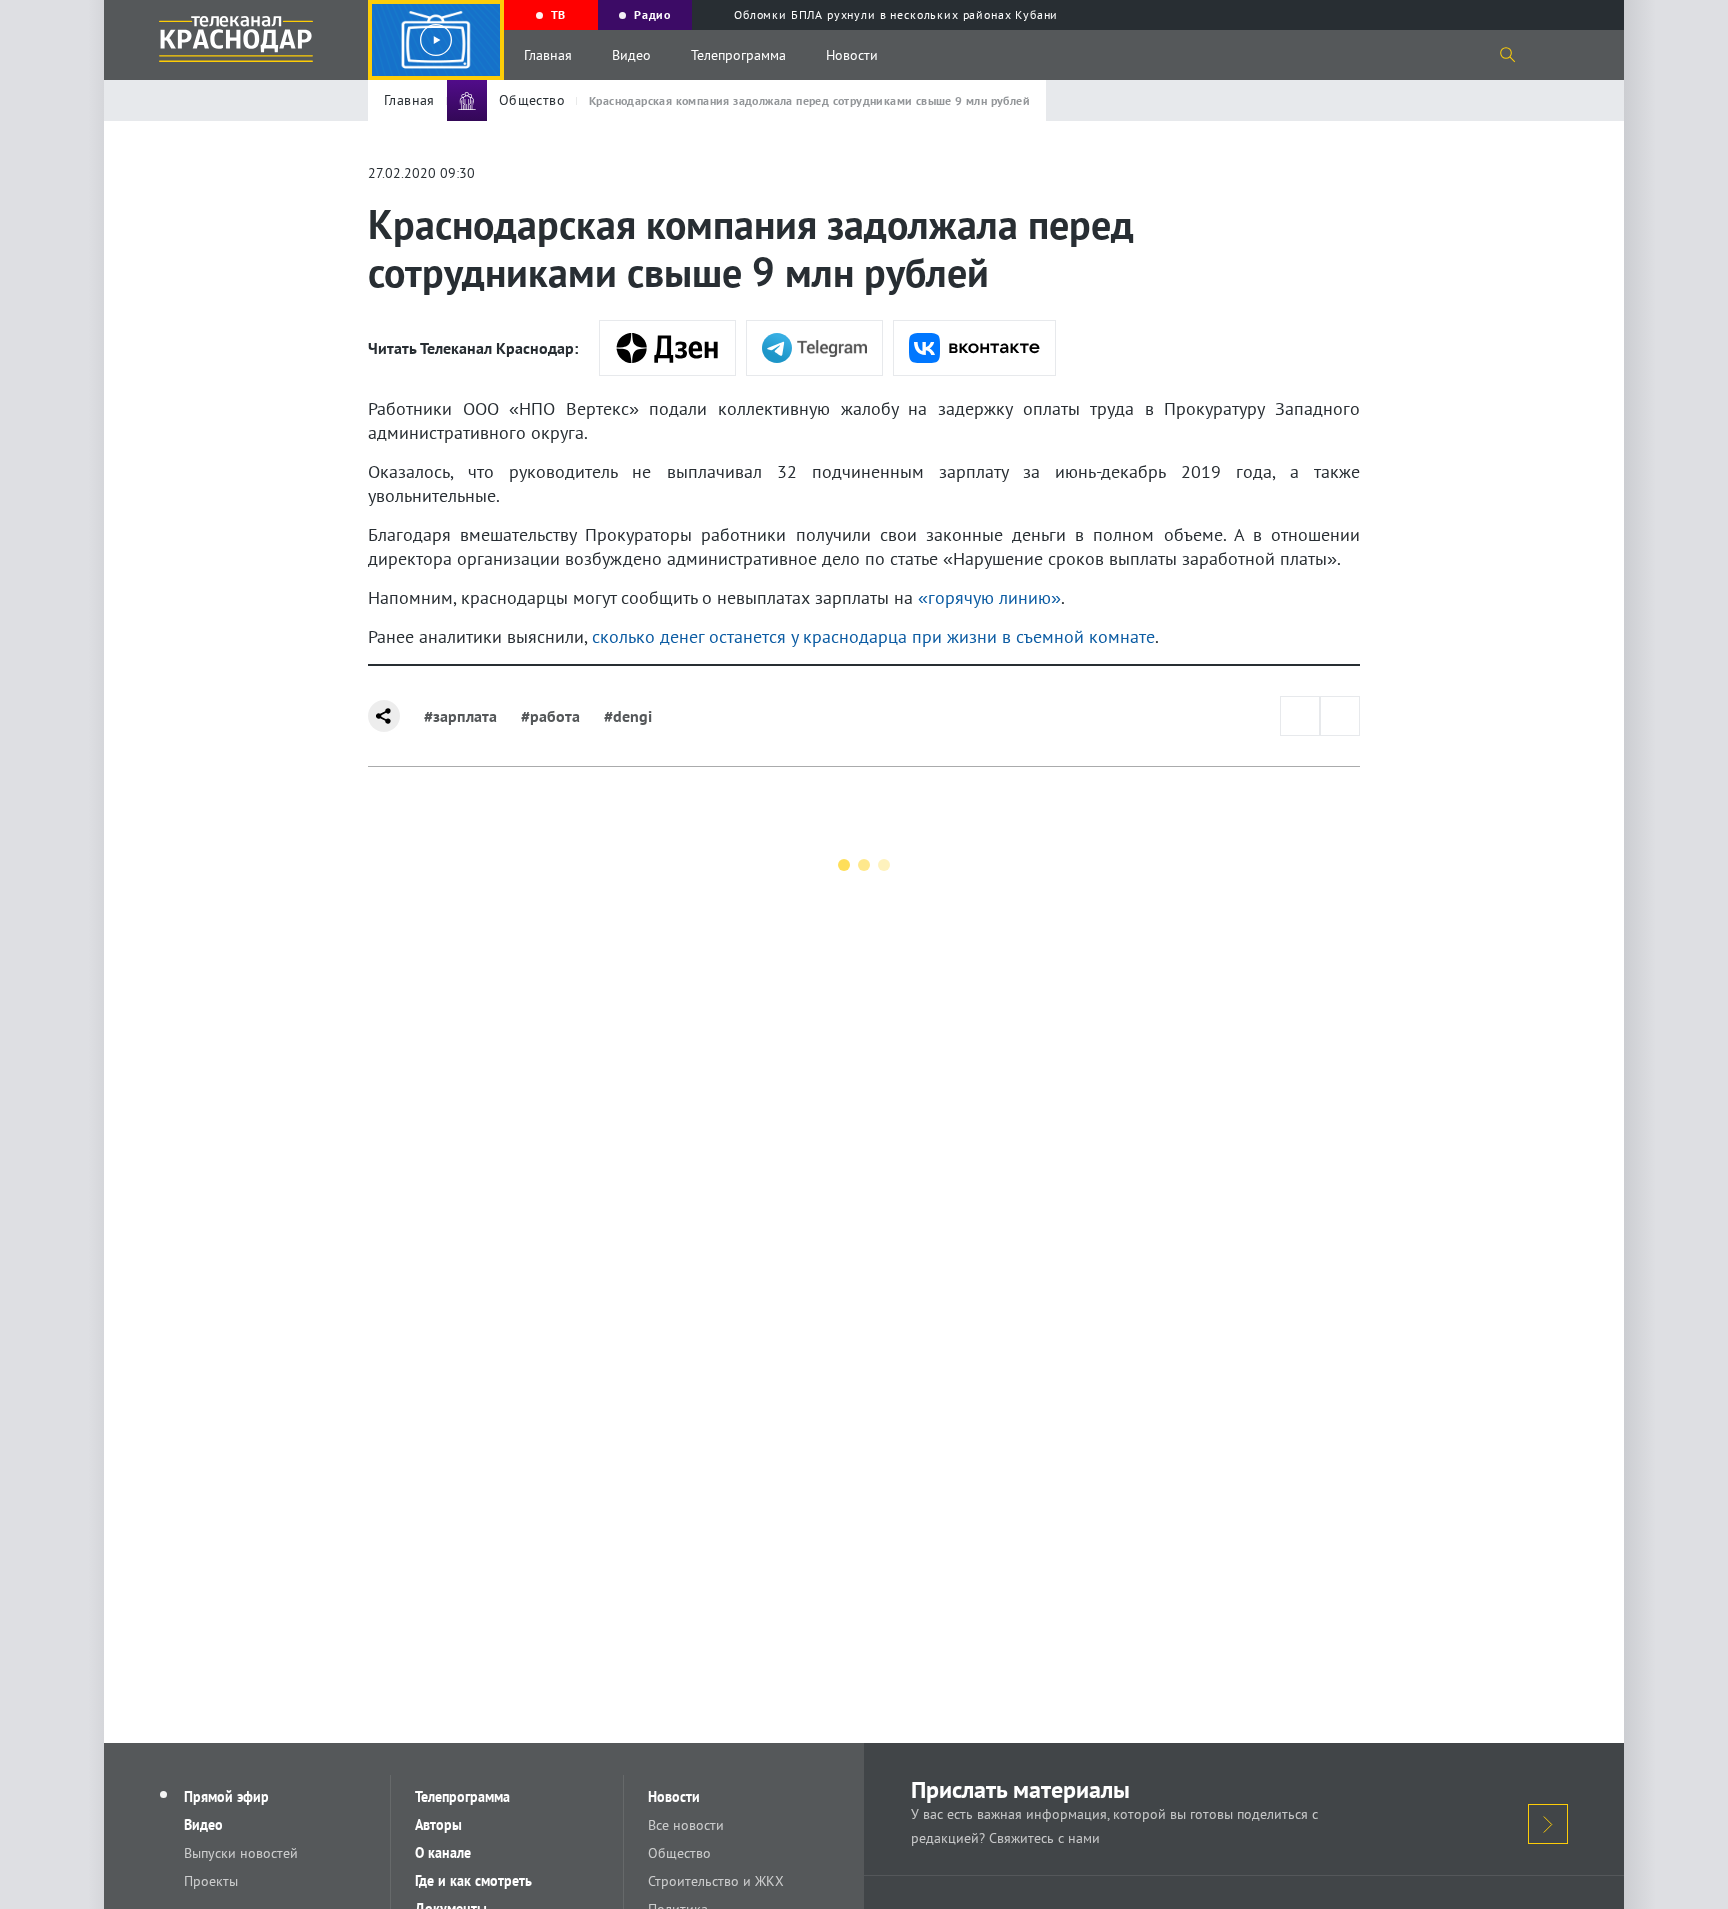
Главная (548, 55)
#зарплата (460, 716)
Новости (852, 55)
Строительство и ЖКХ (716, 1881)
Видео (631, 55)
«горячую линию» (987, 597)
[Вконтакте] (974, 348)
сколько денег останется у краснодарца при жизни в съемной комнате (871, 636)
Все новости (686, 1825)
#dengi (628, 716)
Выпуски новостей (241, 1853)
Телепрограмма (738, 55)
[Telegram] (814, 348)
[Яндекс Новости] (667, 348)
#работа (550, 716)
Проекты (211, 1881)
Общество (679, 1853)
